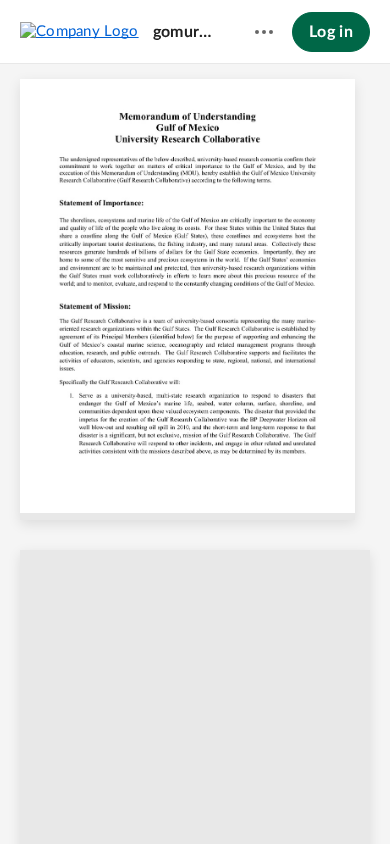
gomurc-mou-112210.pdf (185, 32)
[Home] (79, 31)
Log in (331, 32)
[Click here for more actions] (264, 32)
